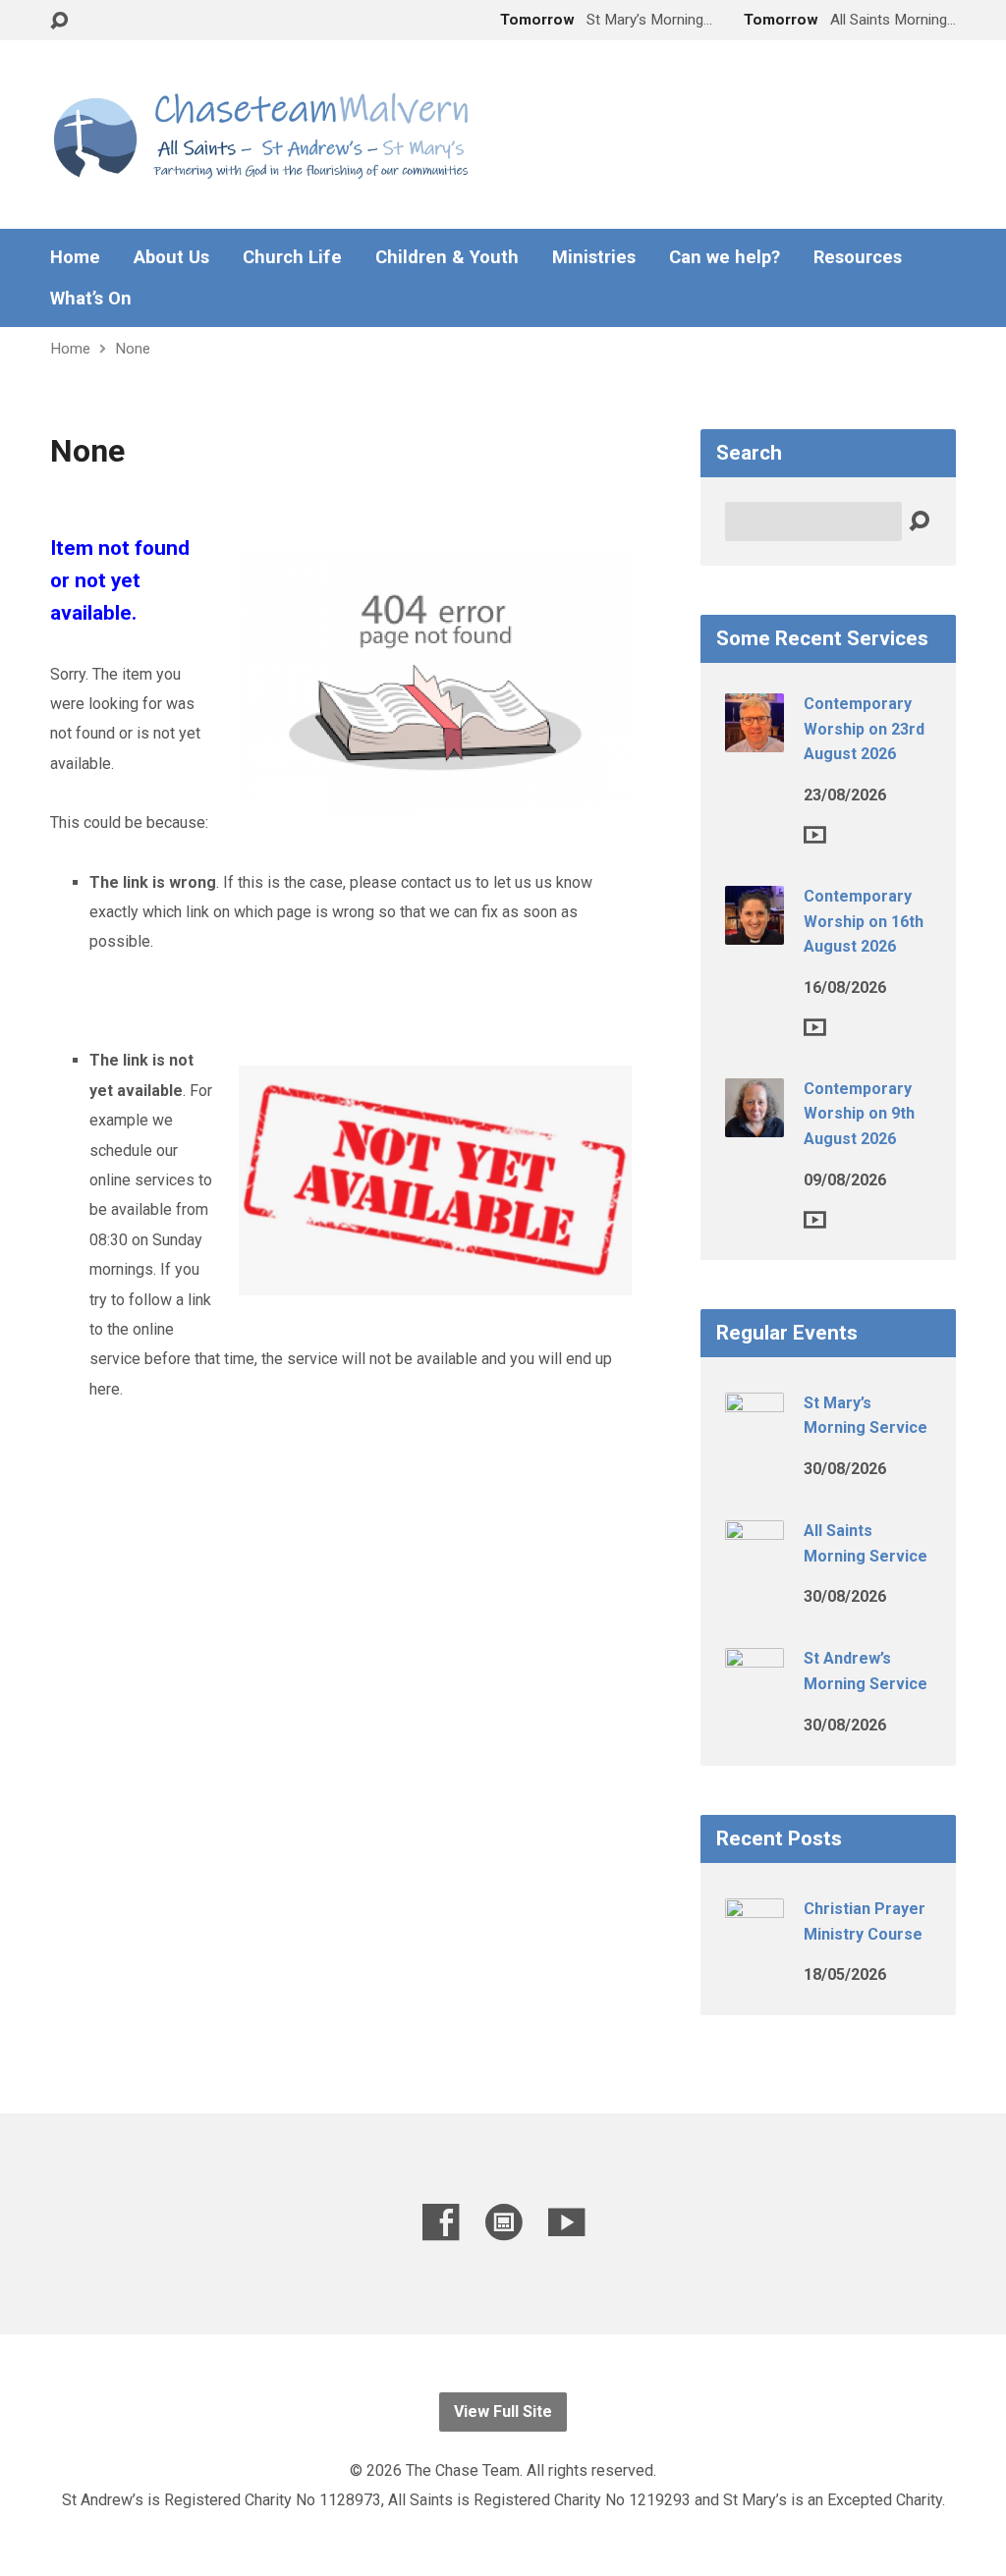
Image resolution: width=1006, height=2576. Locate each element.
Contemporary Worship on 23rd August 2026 (864, 729)
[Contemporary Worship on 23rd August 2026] (754, 739)
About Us (171, 257)
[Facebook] (441, 2222)
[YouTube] (566, 2222)
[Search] (919, 522)
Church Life (292, 257)
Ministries (594, 257)
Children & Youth (447, 257)
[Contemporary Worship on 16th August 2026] (754, 932)
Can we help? (725, 257)
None (133, 349)
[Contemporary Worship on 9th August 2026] (754, 1124)
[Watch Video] (815, 835)
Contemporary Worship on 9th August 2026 (859, 1114)
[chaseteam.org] (503, 2222)
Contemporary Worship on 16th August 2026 (864, 921)
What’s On (91, 299)
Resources (858, 257)
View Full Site (503, 2412)
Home (75, 257)
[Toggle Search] (59, 21)
